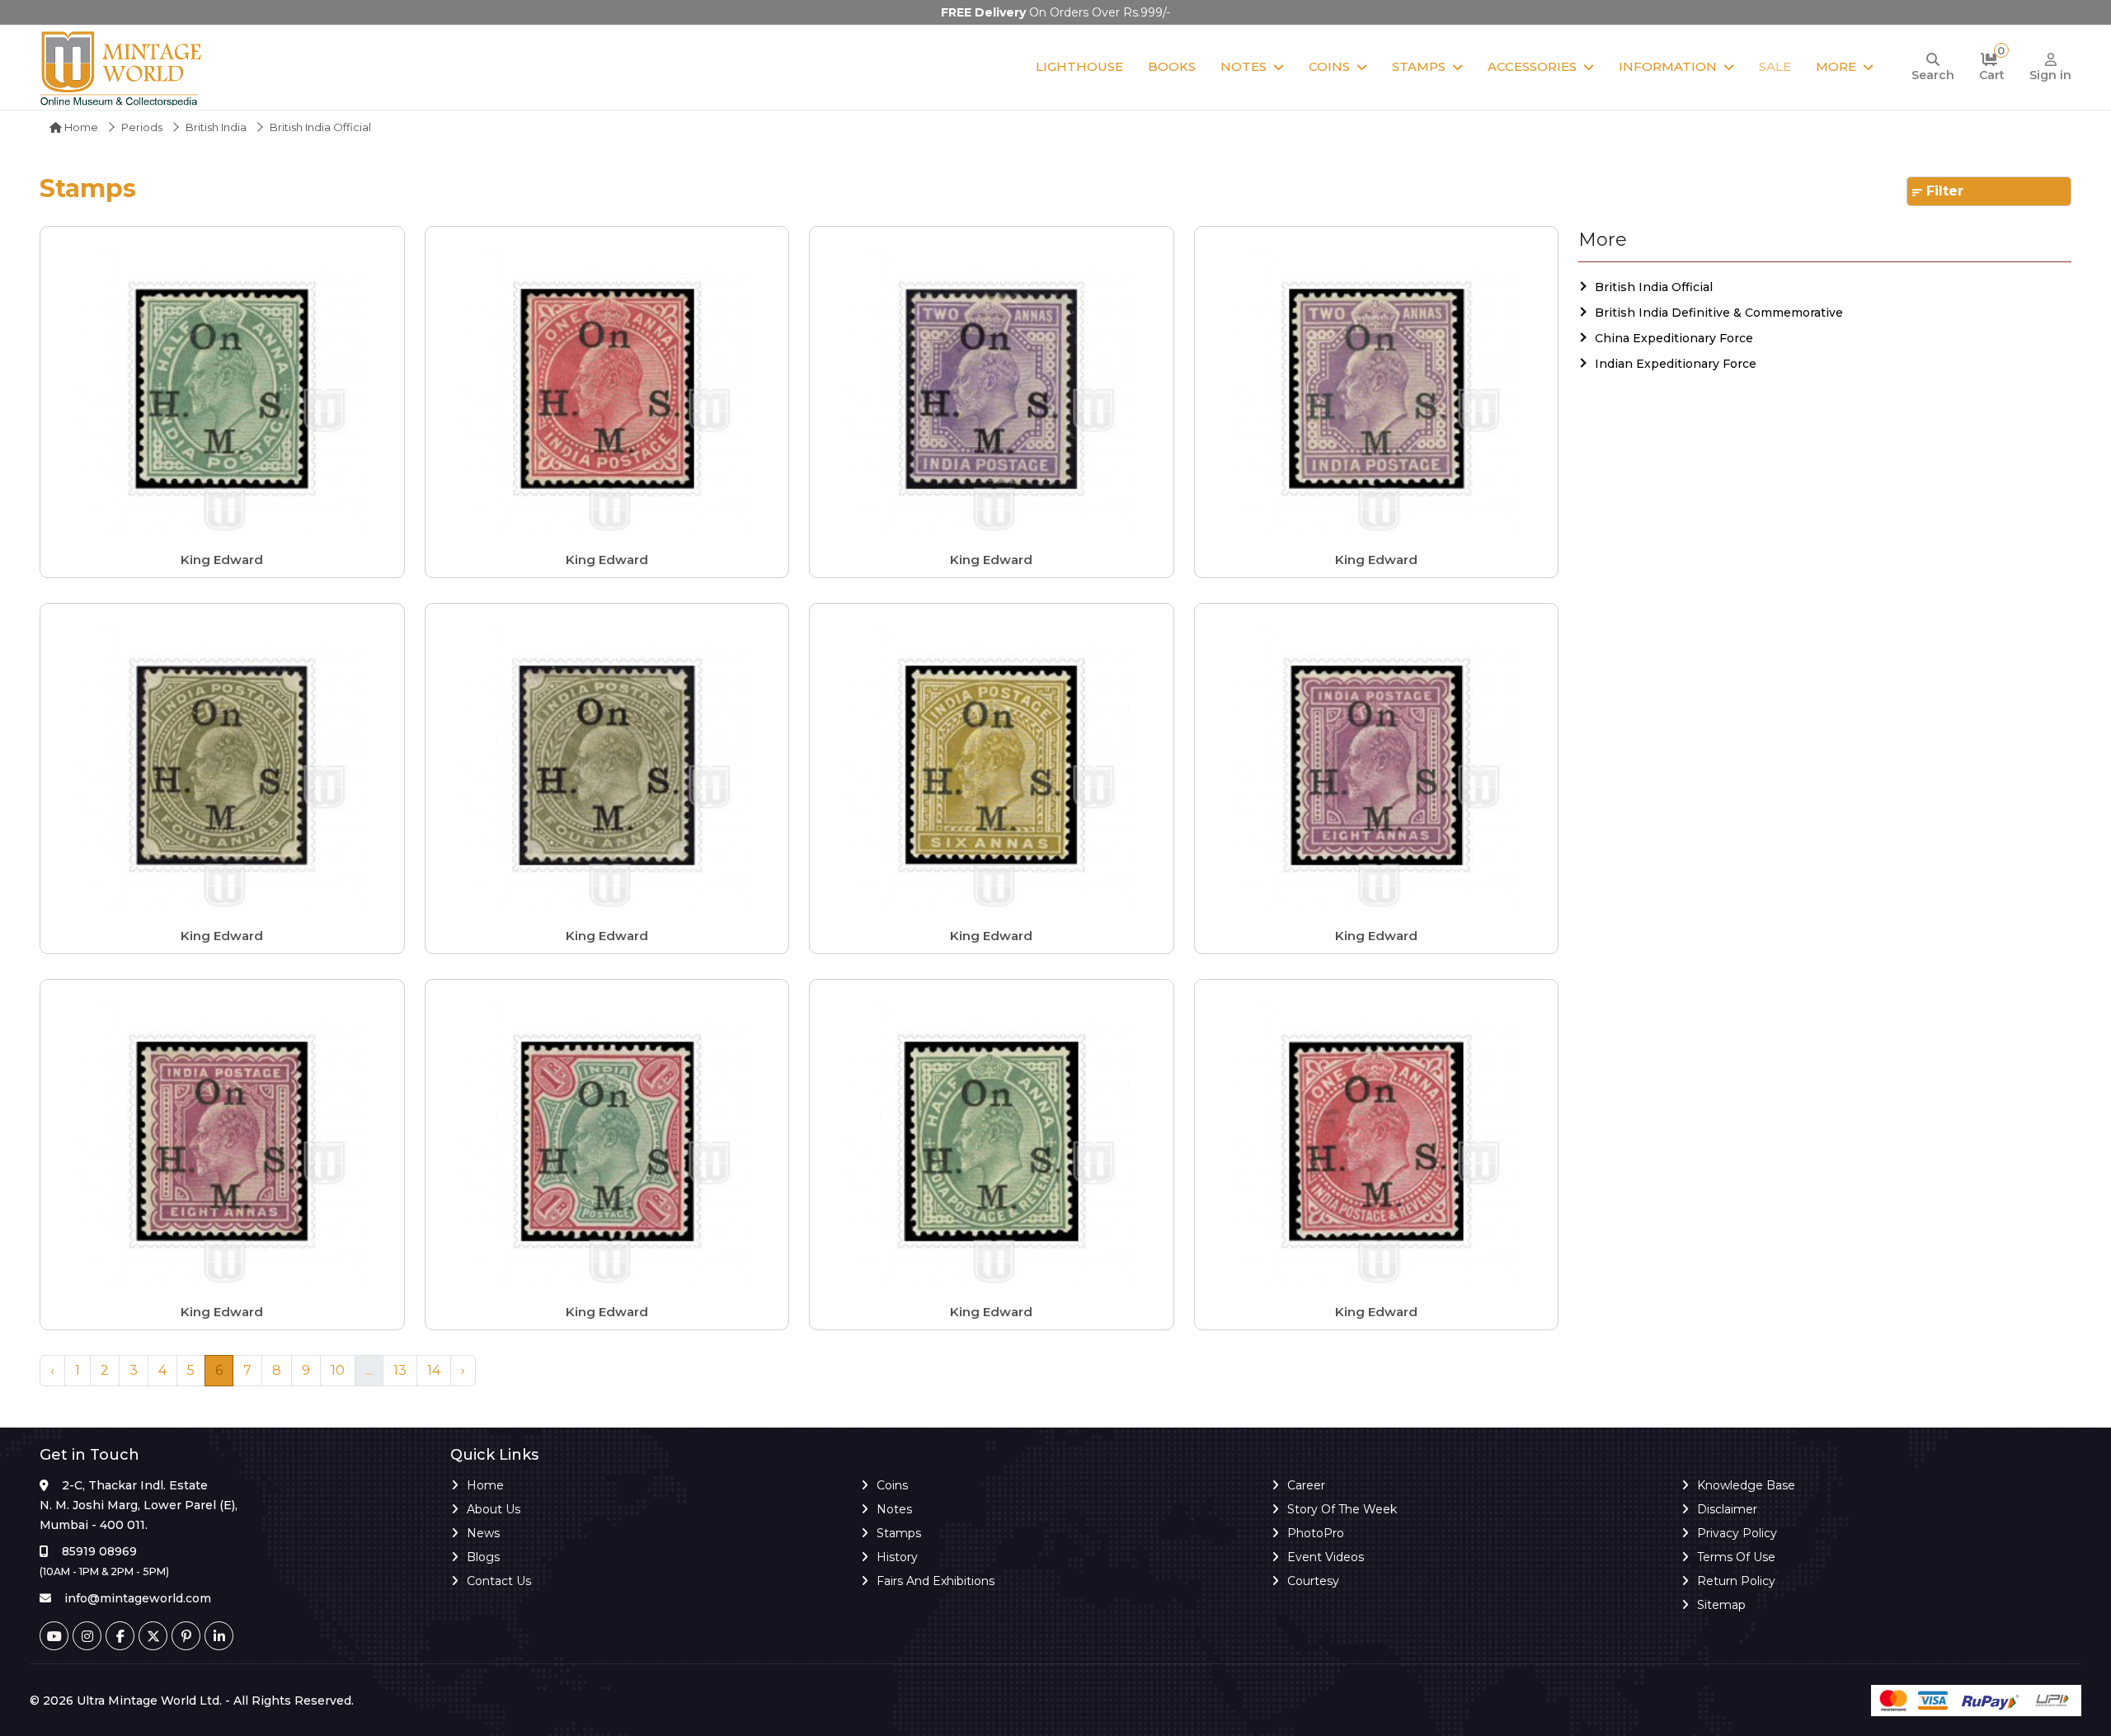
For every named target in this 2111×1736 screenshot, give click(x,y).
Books (1172, 66)
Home (80, 127)
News (483, 1533)
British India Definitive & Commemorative (1719, 313)
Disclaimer (1727, 1509)
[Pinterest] (186, 1636)
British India (216, 127)
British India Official (1654, 287)
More (1836, 66)
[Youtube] (54, 1636)
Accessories (1532, 66)
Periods (142, 127)
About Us (494, 1509)
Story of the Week (1342, 1509)
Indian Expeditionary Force (1676, 364)
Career (1306, 1485)
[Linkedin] (219, 1636)
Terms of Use (1736, 1557)
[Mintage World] (122, 67)
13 (400, 1370)
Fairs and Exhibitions (936, 1581)
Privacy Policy (1737, 1533)
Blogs (483, 1557)
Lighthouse (1079, 66)
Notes (1244, 66)
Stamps (1419, 66)
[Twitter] (153, 1636)
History (897, 1557)
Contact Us (499, 1581)
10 (338, 1370)
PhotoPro (1316, 1533)
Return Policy (1736, 1581)
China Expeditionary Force (1674, 338)
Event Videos (1326, 1557)
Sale (1775, 66)
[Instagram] (87, 1636)
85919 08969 (99, 1551)
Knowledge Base (1746, 1485)
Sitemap (1721, 1605)
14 (434, 1370)
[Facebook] (120, 1636)
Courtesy (1313, 1581)
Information (1668, 66)
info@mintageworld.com (138, 1598)
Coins (1329, 66)
